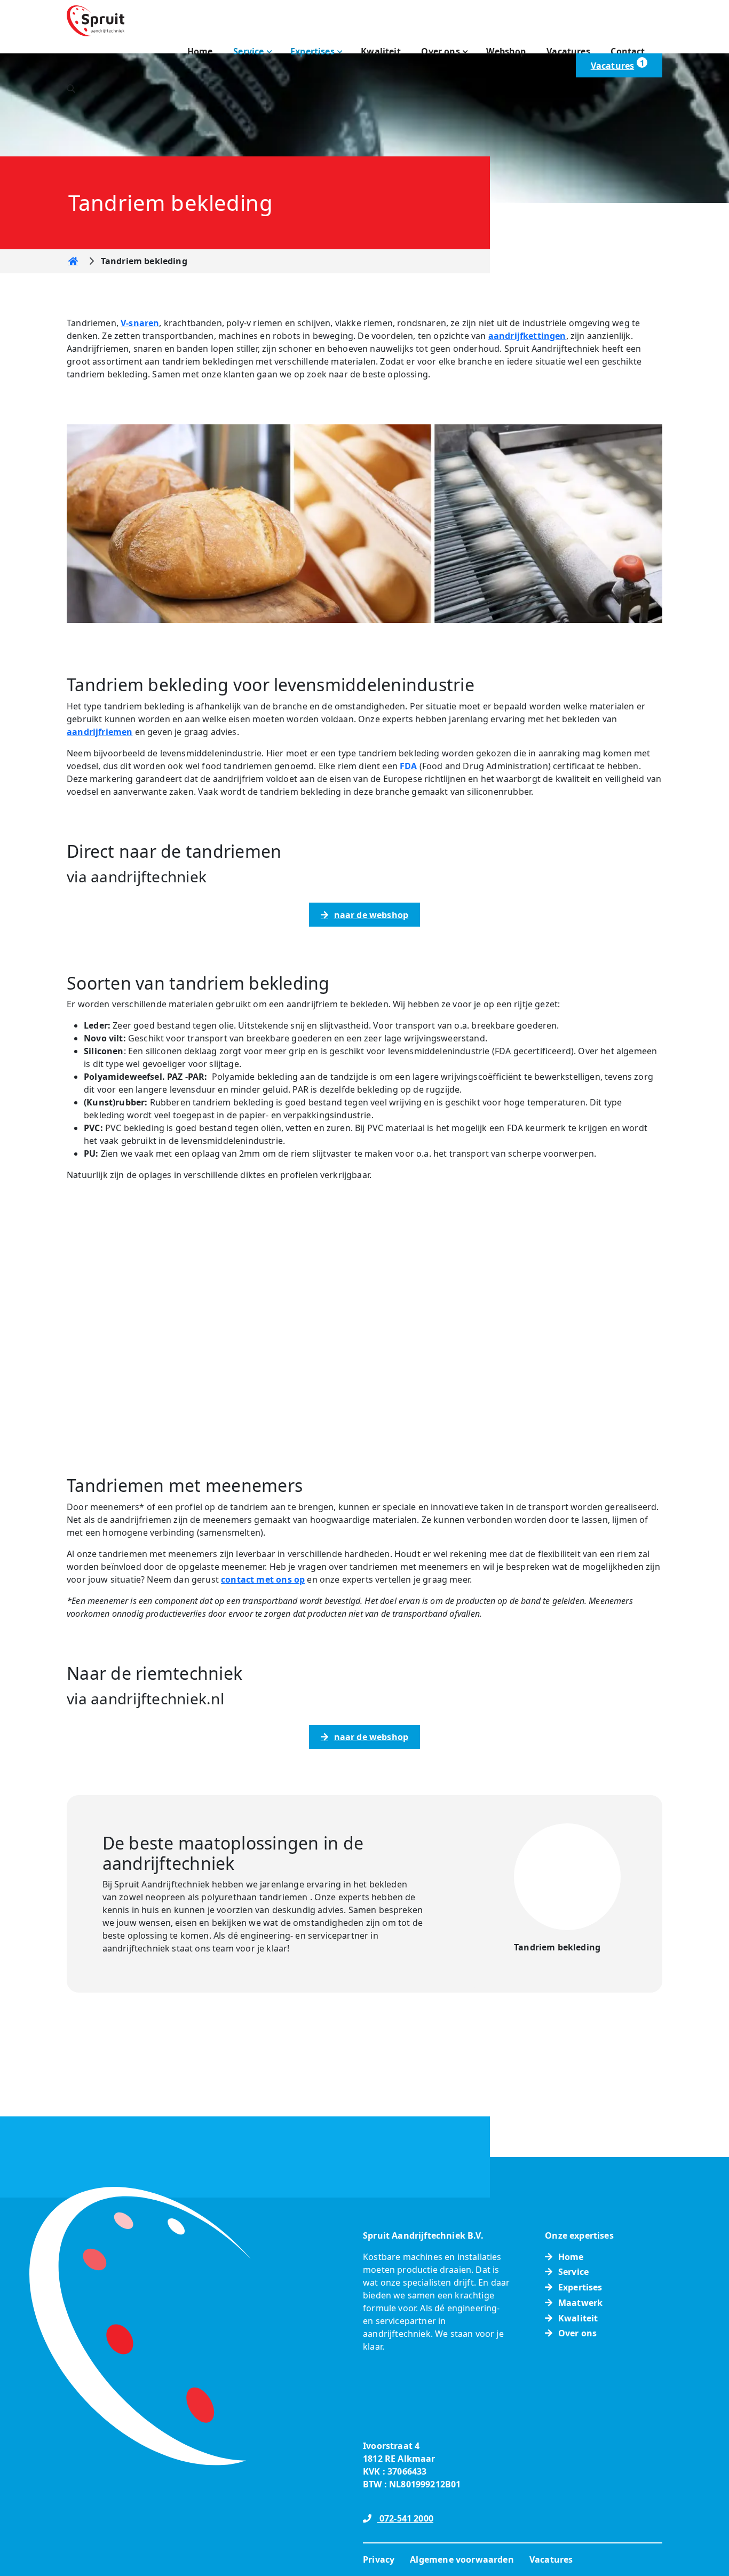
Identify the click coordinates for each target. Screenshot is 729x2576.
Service (248, 51)
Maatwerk (580, 2303)
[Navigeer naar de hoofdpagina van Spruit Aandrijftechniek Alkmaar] (96, 20)
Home (200, 51)
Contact (628, 51)
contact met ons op (263, 1579)
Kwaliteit (381, 51)
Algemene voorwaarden (462, 2559)
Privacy (379, 2559)
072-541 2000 (405, 2518)
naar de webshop (371, 915)
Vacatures (568, 51)
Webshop (506, 51)
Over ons (440, 51)
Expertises (312, 51)
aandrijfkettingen (527, 336)
